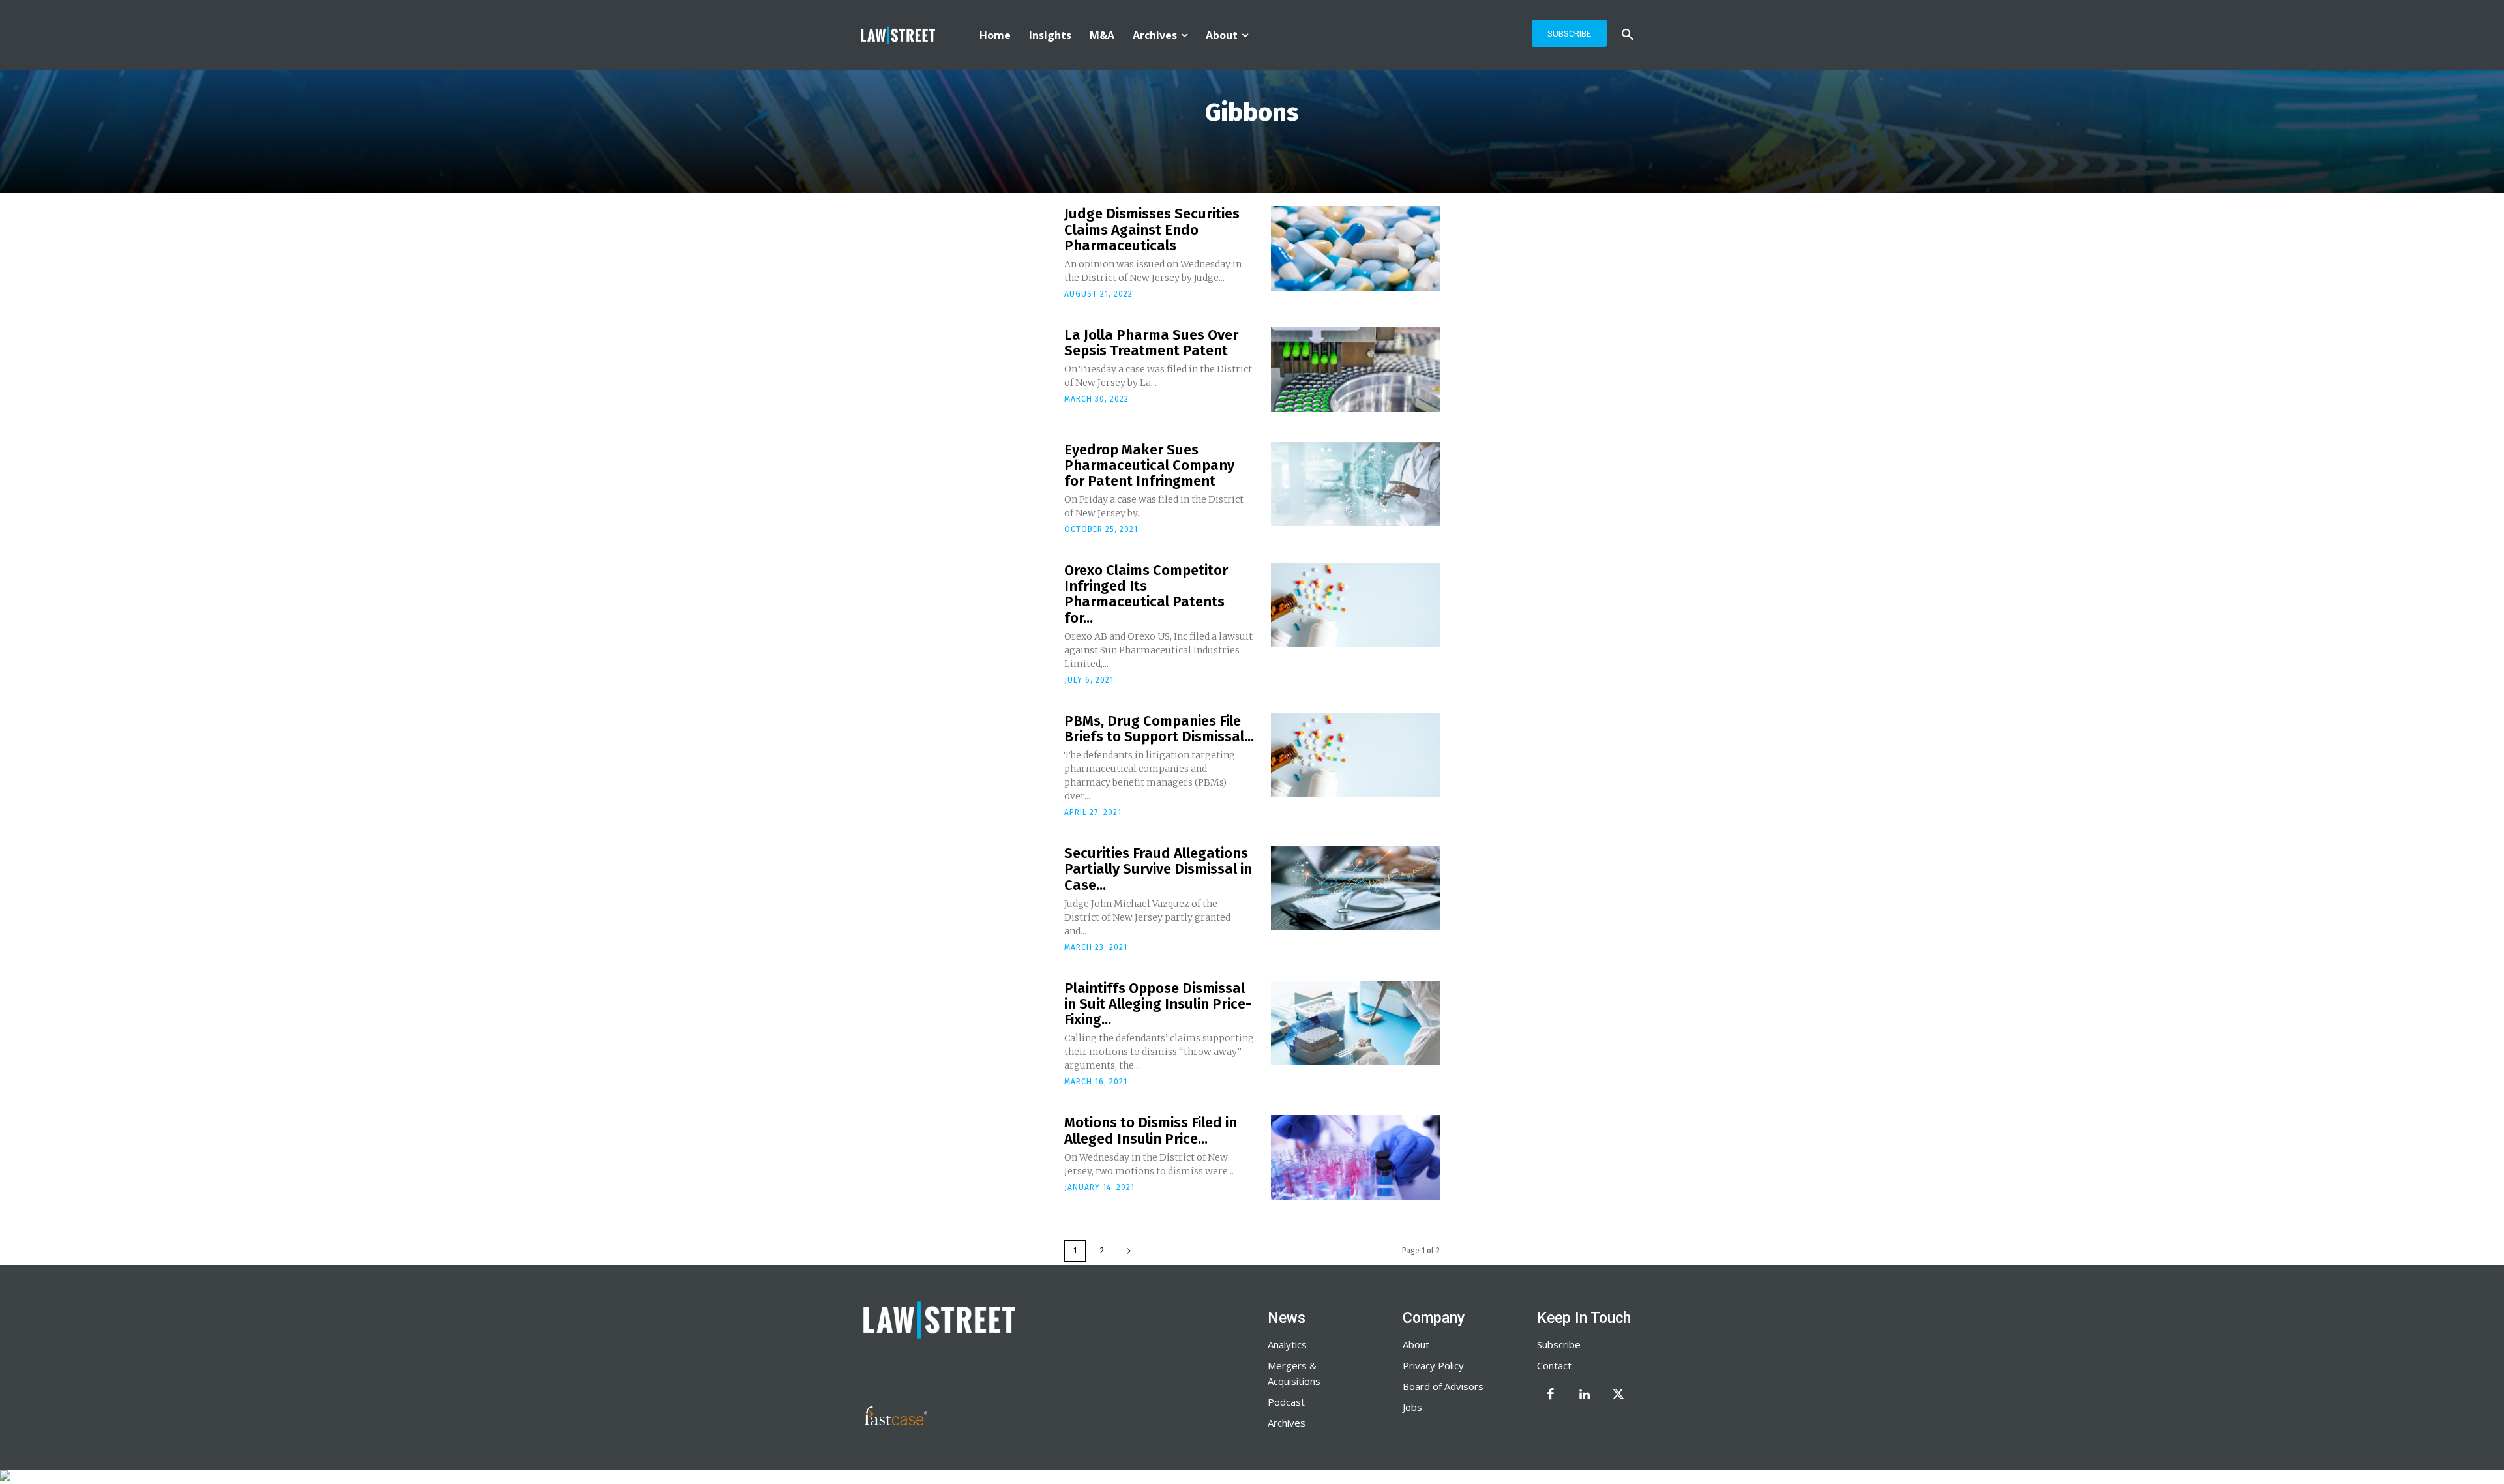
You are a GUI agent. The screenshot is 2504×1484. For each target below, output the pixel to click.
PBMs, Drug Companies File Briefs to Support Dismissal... (1159, 729)
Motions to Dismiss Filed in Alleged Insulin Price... (1151, 1130)
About (1416, 1344)
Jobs (1412, 1407)
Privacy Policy (1433, 1365)
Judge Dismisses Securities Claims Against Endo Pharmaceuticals (1152, 229)
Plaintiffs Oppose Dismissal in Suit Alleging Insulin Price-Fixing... (1158, 1004)
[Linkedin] (1585, 1395)
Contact (1554, 1365)
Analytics (1287, 1344)
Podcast (1286, 1402)
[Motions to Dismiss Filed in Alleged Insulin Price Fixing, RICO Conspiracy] (1355, 1157)
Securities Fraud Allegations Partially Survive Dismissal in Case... (1158, 869)
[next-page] (1129, 1251)
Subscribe (1559, 1344)
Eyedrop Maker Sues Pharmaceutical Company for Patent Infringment (1149, 465)
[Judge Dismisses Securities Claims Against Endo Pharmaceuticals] (1355, 248)
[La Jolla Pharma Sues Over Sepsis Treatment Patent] (1355, 370)
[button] (1628, 35)
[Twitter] (1618, 1395)
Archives (1287, 1423)
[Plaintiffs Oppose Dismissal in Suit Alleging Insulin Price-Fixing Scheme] (1355, 1023)
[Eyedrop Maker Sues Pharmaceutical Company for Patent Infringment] (1355, 484)
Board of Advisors (1443, 1386)
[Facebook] (1551, 1395)
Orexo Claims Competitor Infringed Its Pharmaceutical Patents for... (1146, 594)
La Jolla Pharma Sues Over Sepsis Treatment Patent (1151, 343)
